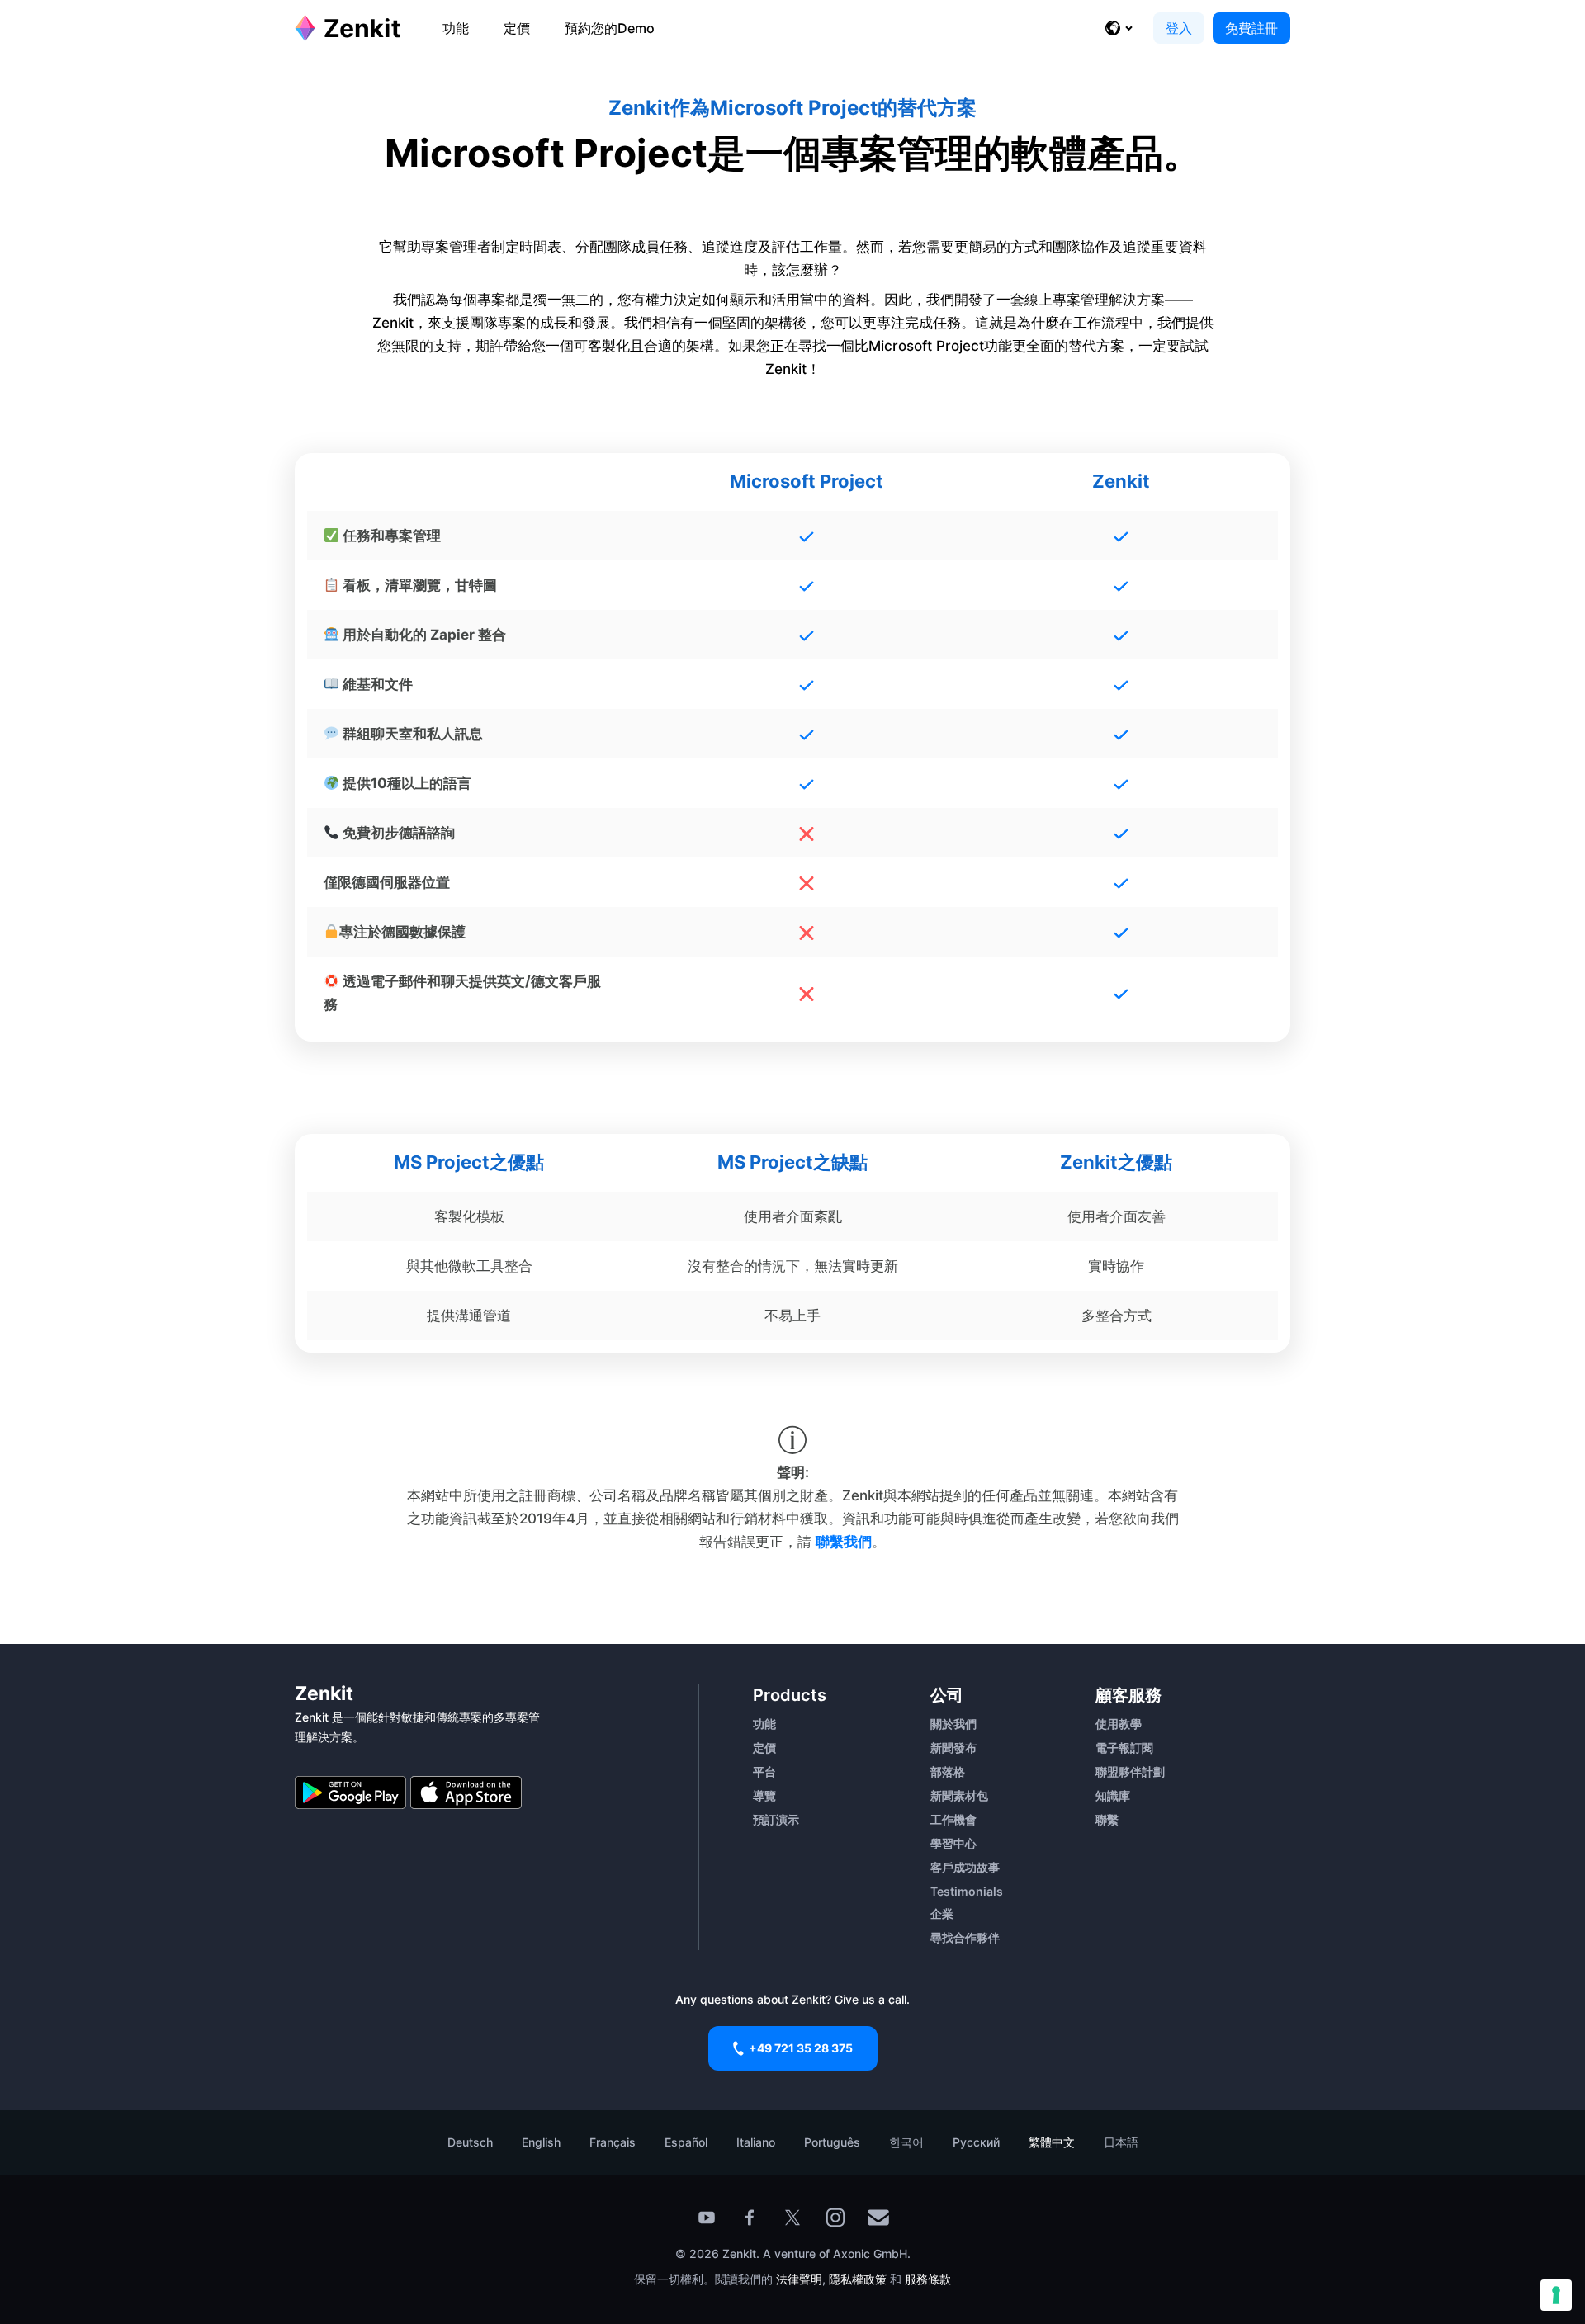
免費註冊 (1251, 28)
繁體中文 (1052, 2142)
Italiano (756, 2142)
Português (832, 2142)
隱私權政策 (858, 2279)
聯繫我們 (844, 1542)
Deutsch (470, 2142)
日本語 (1121, 2142)
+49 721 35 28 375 (801, 2048)
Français (613, 2142)
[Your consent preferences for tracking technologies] (1556, 2295)
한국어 (906, 2142)
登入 (1179, 28)
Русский (976, 2142)
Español (686, 2142)
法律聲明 (799, 2279)
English (541, 2142)
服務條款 (928, 2279)
